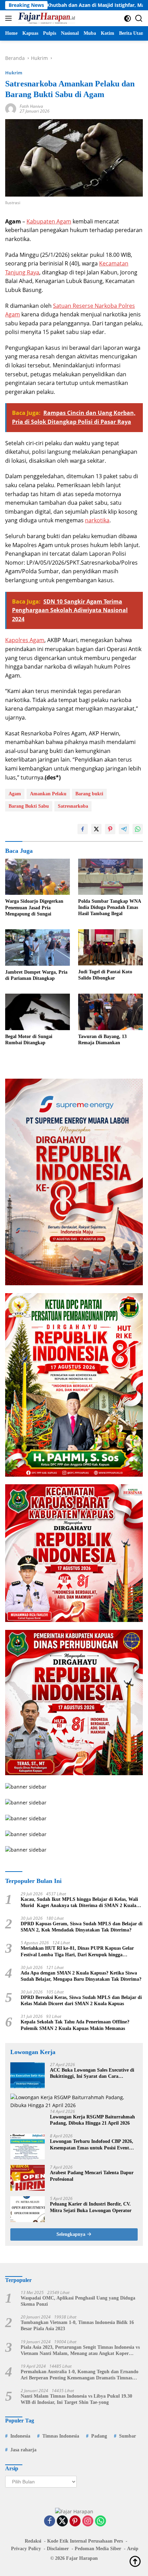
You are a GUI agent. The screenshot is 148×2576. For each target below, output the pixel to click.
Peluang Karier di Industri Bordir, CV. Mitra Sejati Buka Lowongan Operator (91, 2207)
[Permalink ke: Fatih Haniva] (11, 108)
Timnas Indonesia (61, 2436)
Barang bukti (89, 794)
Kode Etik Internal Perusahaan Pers (85, 2541)
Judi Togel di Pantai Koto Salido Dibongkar (105, 975)
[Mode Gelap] (128, 18)
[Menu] (10, 18)
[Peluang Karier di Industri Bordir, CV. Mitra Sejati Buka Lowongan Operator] (28, 2209)
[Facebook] (50, 2521)
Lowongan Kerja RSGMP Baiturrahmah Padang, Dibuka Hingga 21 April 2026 (92, 2120)
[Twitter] (62, 2521)
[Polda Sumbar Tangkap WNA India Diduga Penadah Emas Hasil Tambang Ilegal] (110, 877)
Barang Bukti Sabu (29, 806)
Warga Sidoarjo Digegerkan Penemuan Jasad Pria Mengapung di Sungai (34, 907)
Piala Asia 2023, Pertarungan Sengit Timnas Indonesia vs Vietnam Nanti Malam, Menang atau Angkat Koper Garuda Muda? (80, 2351)
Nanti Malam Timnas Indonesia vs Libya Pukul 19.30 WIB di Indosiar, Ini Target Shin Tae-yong (76, 2399)
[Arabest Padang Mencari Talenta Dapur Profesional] (28, 2178)
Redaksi (33, 2541)
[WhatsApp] (101, 2521)
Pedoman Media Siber (98, 2549)
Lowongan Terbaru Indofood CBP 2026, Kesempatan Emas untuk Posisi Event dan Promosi (92, 2145)
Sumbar (128, 2436)
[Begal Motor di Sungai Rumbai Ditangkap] (38, 1012)
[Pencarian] (139, 18)
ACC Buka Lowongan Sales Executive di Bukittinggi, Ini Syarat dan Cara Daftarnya (92, 2074)
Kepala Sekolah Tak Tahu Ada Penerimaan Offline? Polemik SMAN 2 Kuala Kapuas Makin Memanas (75, 2025)
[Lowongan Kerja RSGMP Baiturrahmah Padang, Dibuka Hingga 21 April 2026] (74, 2101)
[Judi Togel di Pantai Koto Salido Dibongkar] (110, 947)
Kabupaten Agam (49, 221)
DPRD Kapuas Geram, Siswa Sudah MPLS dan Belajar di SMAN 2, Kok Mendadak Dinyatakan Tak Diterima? (82, 1927)
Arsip (133, 2549)
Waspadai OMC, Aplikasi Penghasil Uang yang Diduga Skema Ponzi (78, 2301)
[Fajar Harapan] (46, 18)
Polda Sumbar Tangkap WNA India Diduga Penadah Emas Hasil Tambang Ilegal (109, 907)
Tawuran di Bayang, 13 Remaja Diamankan (102, 1040)
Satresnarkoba (73, 806)
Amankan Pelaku (48, 794)
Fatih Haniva (31, 106)
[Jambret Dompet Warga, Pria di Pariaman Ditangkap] (38, 947)
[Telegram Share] (124, 829)
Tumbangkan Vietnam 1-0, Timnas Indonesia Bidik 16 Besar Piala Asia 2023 (77, 2326)
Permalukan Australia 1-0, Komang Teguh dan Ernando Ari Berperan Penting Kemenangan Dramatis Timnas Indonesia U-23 (80, 2375)
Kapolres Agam (25, 640)
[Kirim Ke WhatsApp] (138, 829)
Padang (99, 2436)
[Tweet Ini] (96, 829)
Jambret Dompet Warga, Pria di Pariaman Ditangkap (36, 975)
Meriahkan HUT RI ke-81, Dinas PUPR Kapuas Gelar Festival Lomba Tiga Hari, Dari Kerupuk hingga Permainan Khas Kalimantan (77, 1952)
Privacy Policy (26, 2549)
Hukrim (14, 73)
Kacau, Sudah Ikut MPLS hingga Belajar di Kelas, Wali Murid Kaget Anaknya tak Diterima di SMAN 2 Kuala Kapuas (79, 1903)
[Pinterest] (75, 2521)
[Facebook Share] (83, 829)
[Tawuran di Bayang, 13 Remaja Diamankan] (110, 1012)
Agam (15, 794)
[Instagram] (88, 2521)
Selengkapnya (72, 2234)
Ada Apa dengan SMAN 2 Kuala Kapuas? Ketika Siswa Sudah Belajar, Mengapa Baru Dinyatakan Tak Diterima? (81, 1976)
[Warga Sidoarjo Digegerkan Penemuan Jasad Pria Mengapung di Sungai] (38, 877)
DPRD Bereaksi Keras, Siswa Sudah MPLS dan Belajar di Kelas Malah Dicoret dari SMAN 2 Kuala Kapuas (81, 2001)
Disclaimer (58, 2549)
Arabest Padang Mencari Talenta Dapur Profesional (92, 2176)
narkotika (97, 520)
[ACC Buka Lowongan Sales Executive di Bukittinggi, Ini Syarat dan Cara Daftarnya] (28, 2075)
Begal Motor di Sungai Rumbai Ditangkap (29, 1040)
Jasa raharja (23, 2450)
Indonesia (20, 2436)
